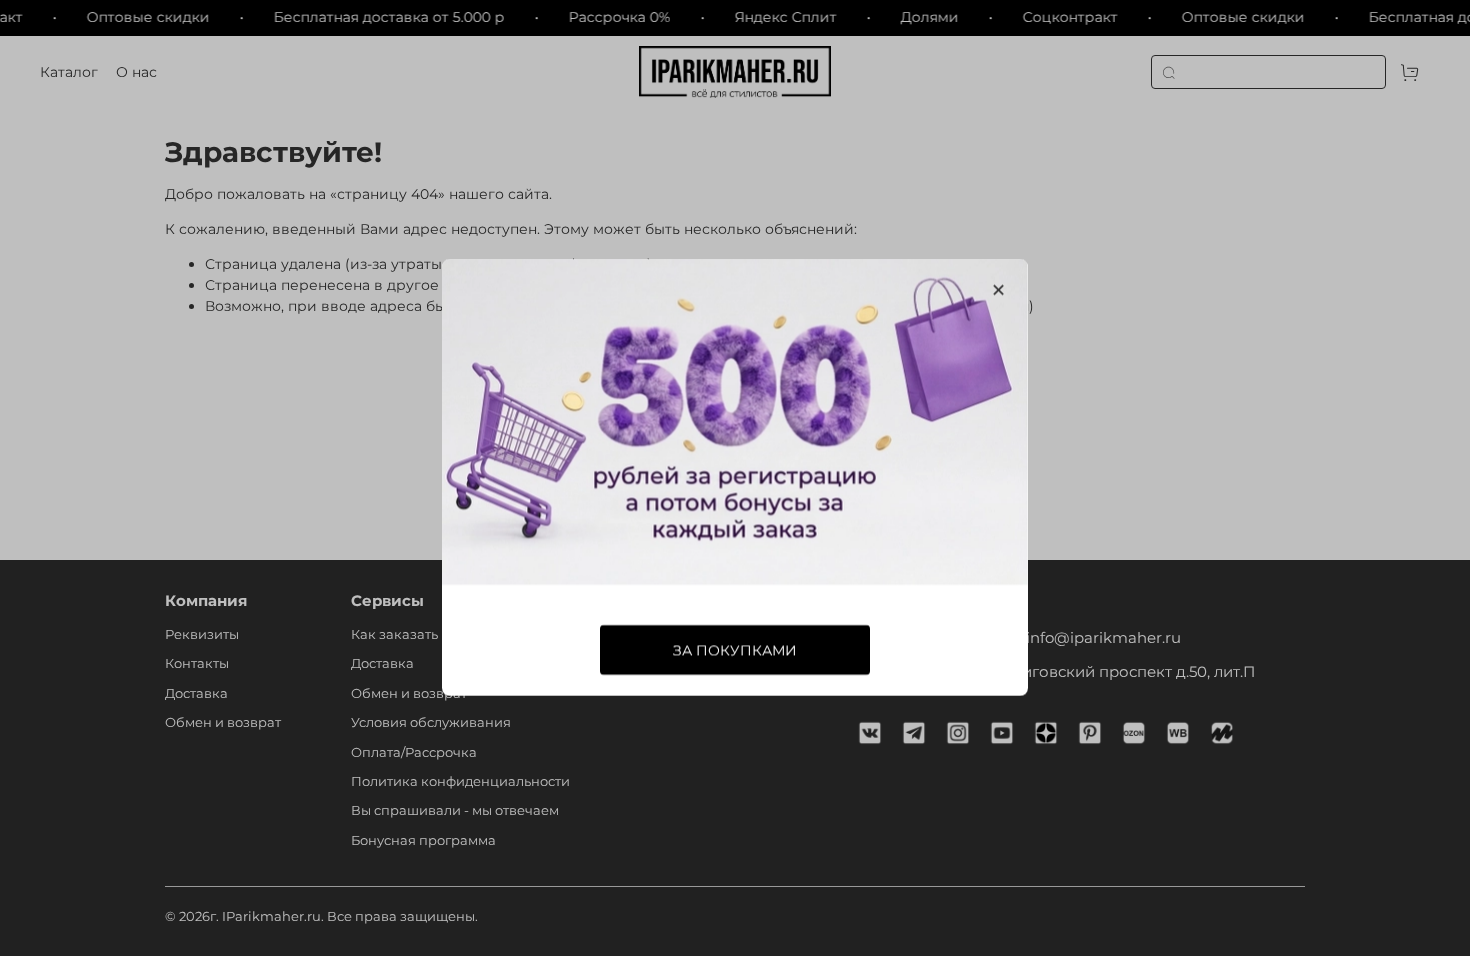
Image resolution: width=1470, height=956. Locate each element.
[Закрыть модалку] (998, 290)
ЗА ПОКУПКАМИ (735, 651)
